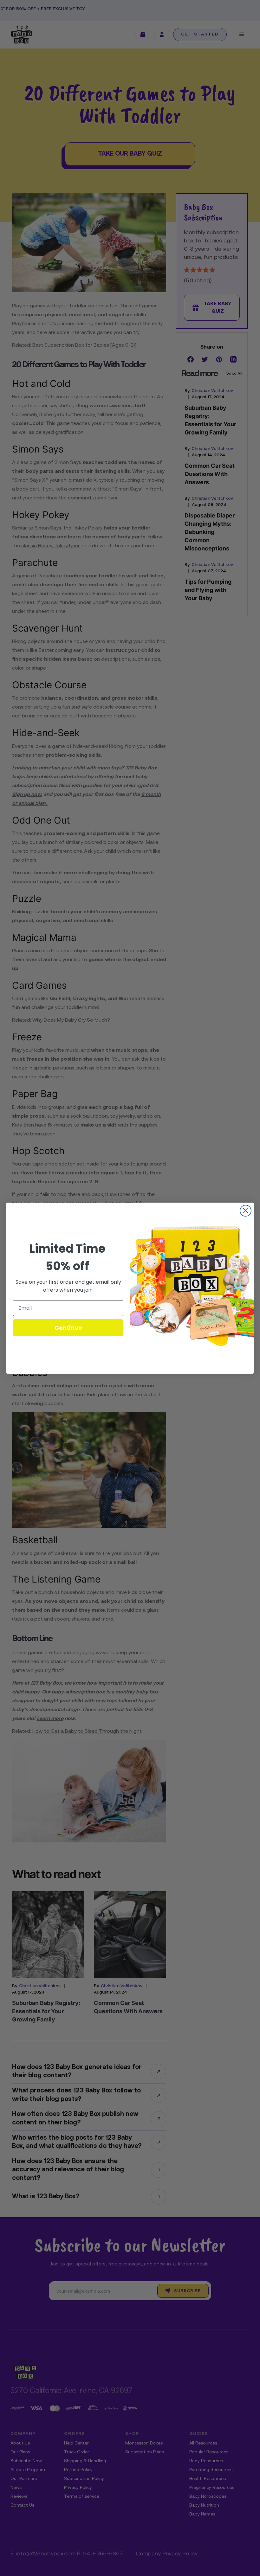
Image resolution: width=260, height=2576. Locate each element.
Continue (68, 1328)
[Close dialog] (246, 1211)
